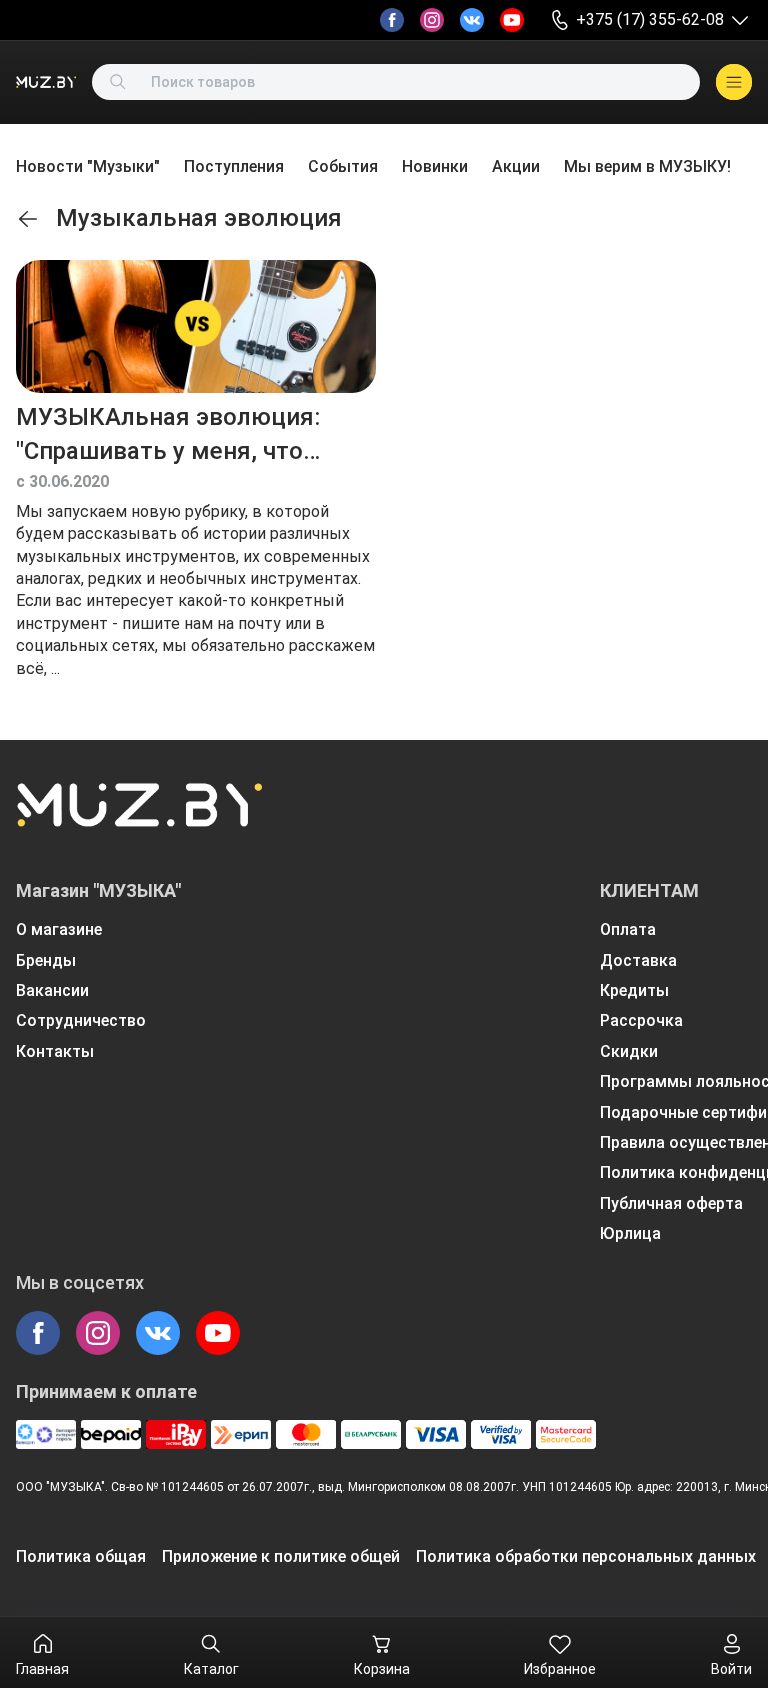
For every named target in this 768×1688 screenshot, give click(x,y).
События (343, 166)
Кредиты (634, 990)
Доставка (638, 960)
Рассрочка (641, 1020)
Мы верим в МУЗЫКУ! (647, 166)
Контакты (55, 1051)
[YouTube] (512, 20)
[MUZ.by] (46, 82)
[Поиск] (118, 82)
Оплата (628, 929)
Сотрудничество (81, 1020)
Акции (516, 166)
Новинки (435, 166)
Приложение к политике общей (281, 1556)
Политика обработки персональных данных (586, 1556)
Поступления (234, 166)
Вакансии (52, 990)
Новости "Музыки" (88, 166)
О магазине (59, 929)
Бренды (46, 960)
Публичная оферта (671, 1203)
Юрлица (630, 1233)
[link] (28, 219)
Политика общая (81, 1556)
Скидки (629, 1051)
